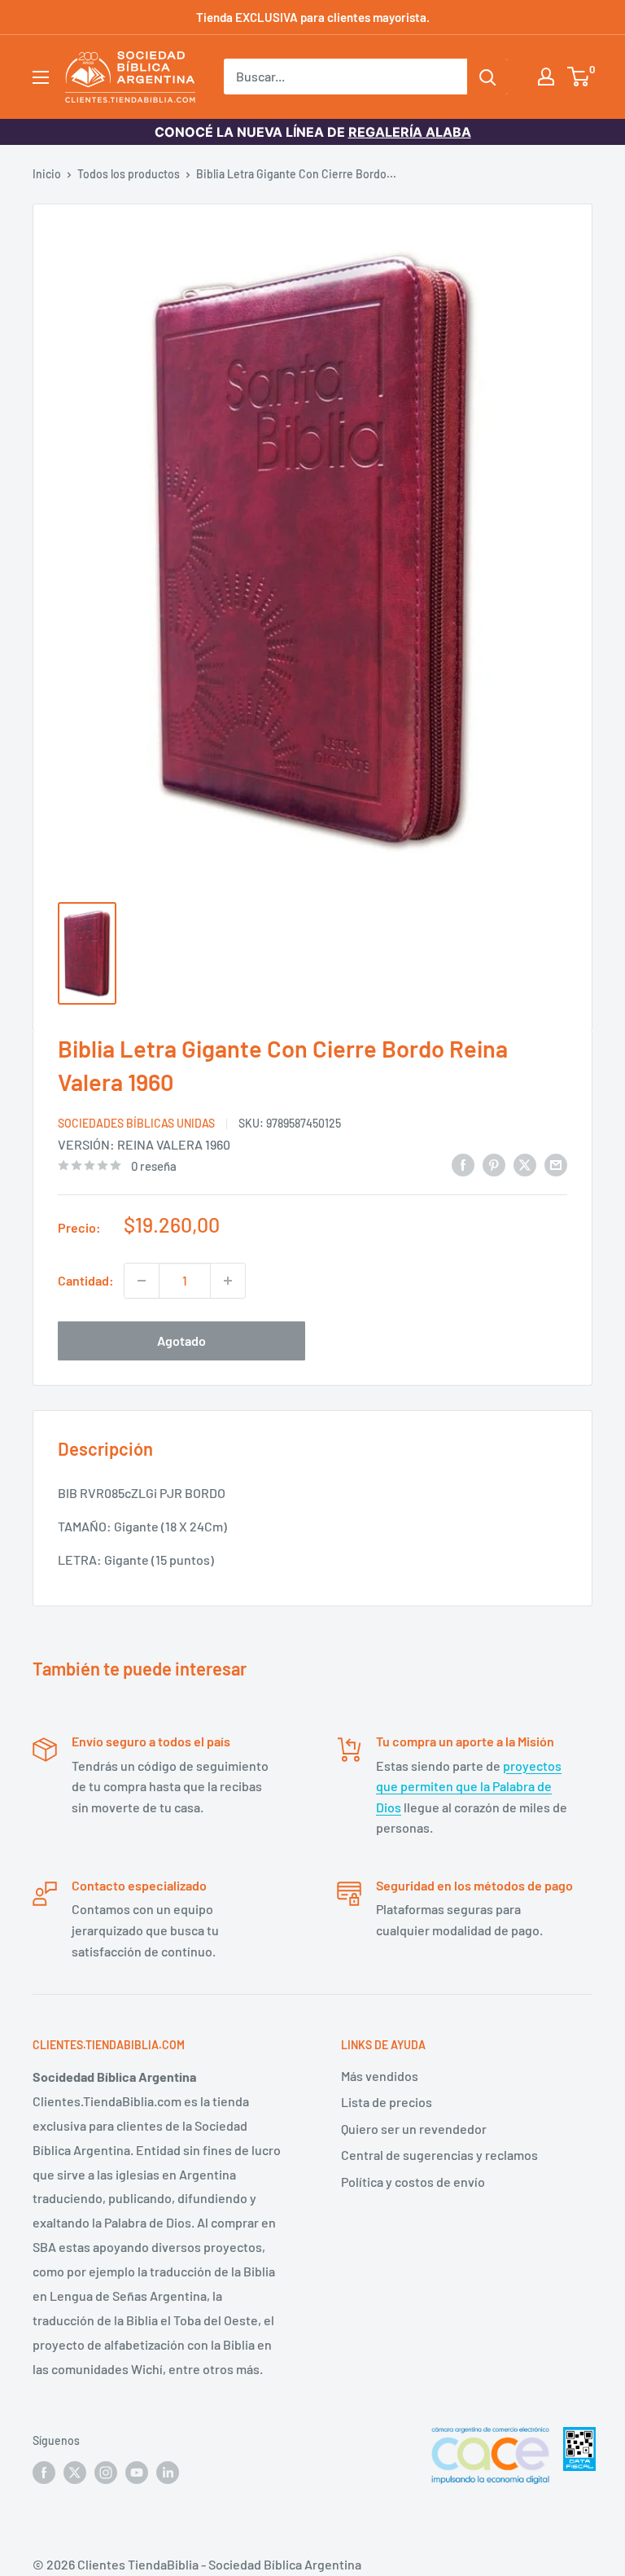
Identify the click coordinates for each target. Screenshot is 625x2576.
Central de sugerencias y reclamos (439, 2155)
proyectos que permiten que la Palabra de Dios (469, 1786)
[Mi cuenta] (546, 77)
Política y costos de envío (413, 2182)
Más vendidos (380, 2076)
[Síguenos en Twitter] (75, 2472)
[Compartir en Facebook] (463, 1164)
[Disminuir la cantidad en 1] (142, 1281)
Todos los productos (129, 174)
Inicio (47, 174)
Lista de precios (387, 2102)
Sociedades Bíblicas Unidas (136, 1123)
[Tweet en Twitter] (525, 1164)
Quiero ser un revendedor (414, 2129)
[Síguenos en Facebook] (44, 2472)
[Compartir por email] (556, 1164)
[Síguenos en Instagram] (106, 2472)
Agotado (181, 1341)
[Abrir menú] (41, 77)
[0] (579, 77)
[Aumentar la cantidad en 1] (228, 1281)
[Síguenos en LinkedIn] (168, 2472)
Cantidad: (86, 1280)
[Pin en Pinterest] (494, 1164)
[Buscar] (487, 77)
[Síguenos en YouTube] (137, 2472)
